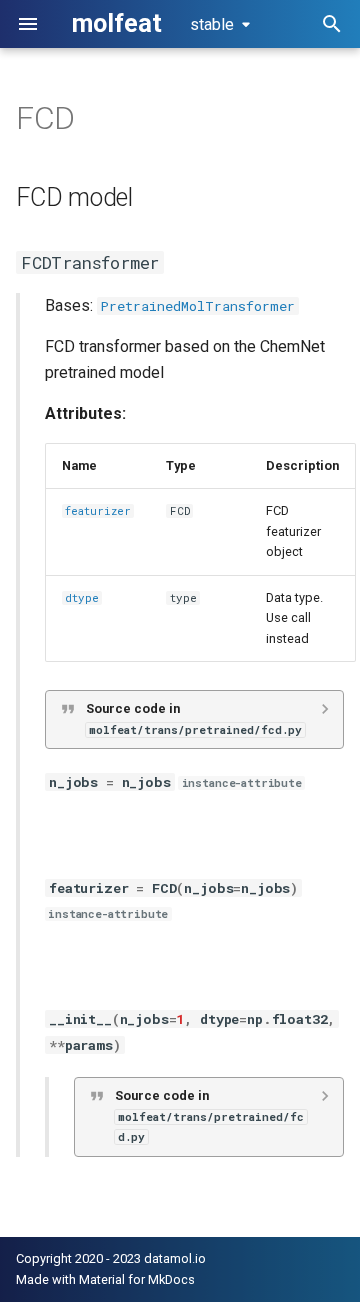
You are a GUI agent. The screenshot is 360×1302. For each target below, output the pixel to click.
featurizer (98, 511)
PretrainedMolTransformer (198, 306)
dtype (82, 598)
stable (212, 24)
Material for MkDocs (137, 1279)
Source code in (194, 718)
